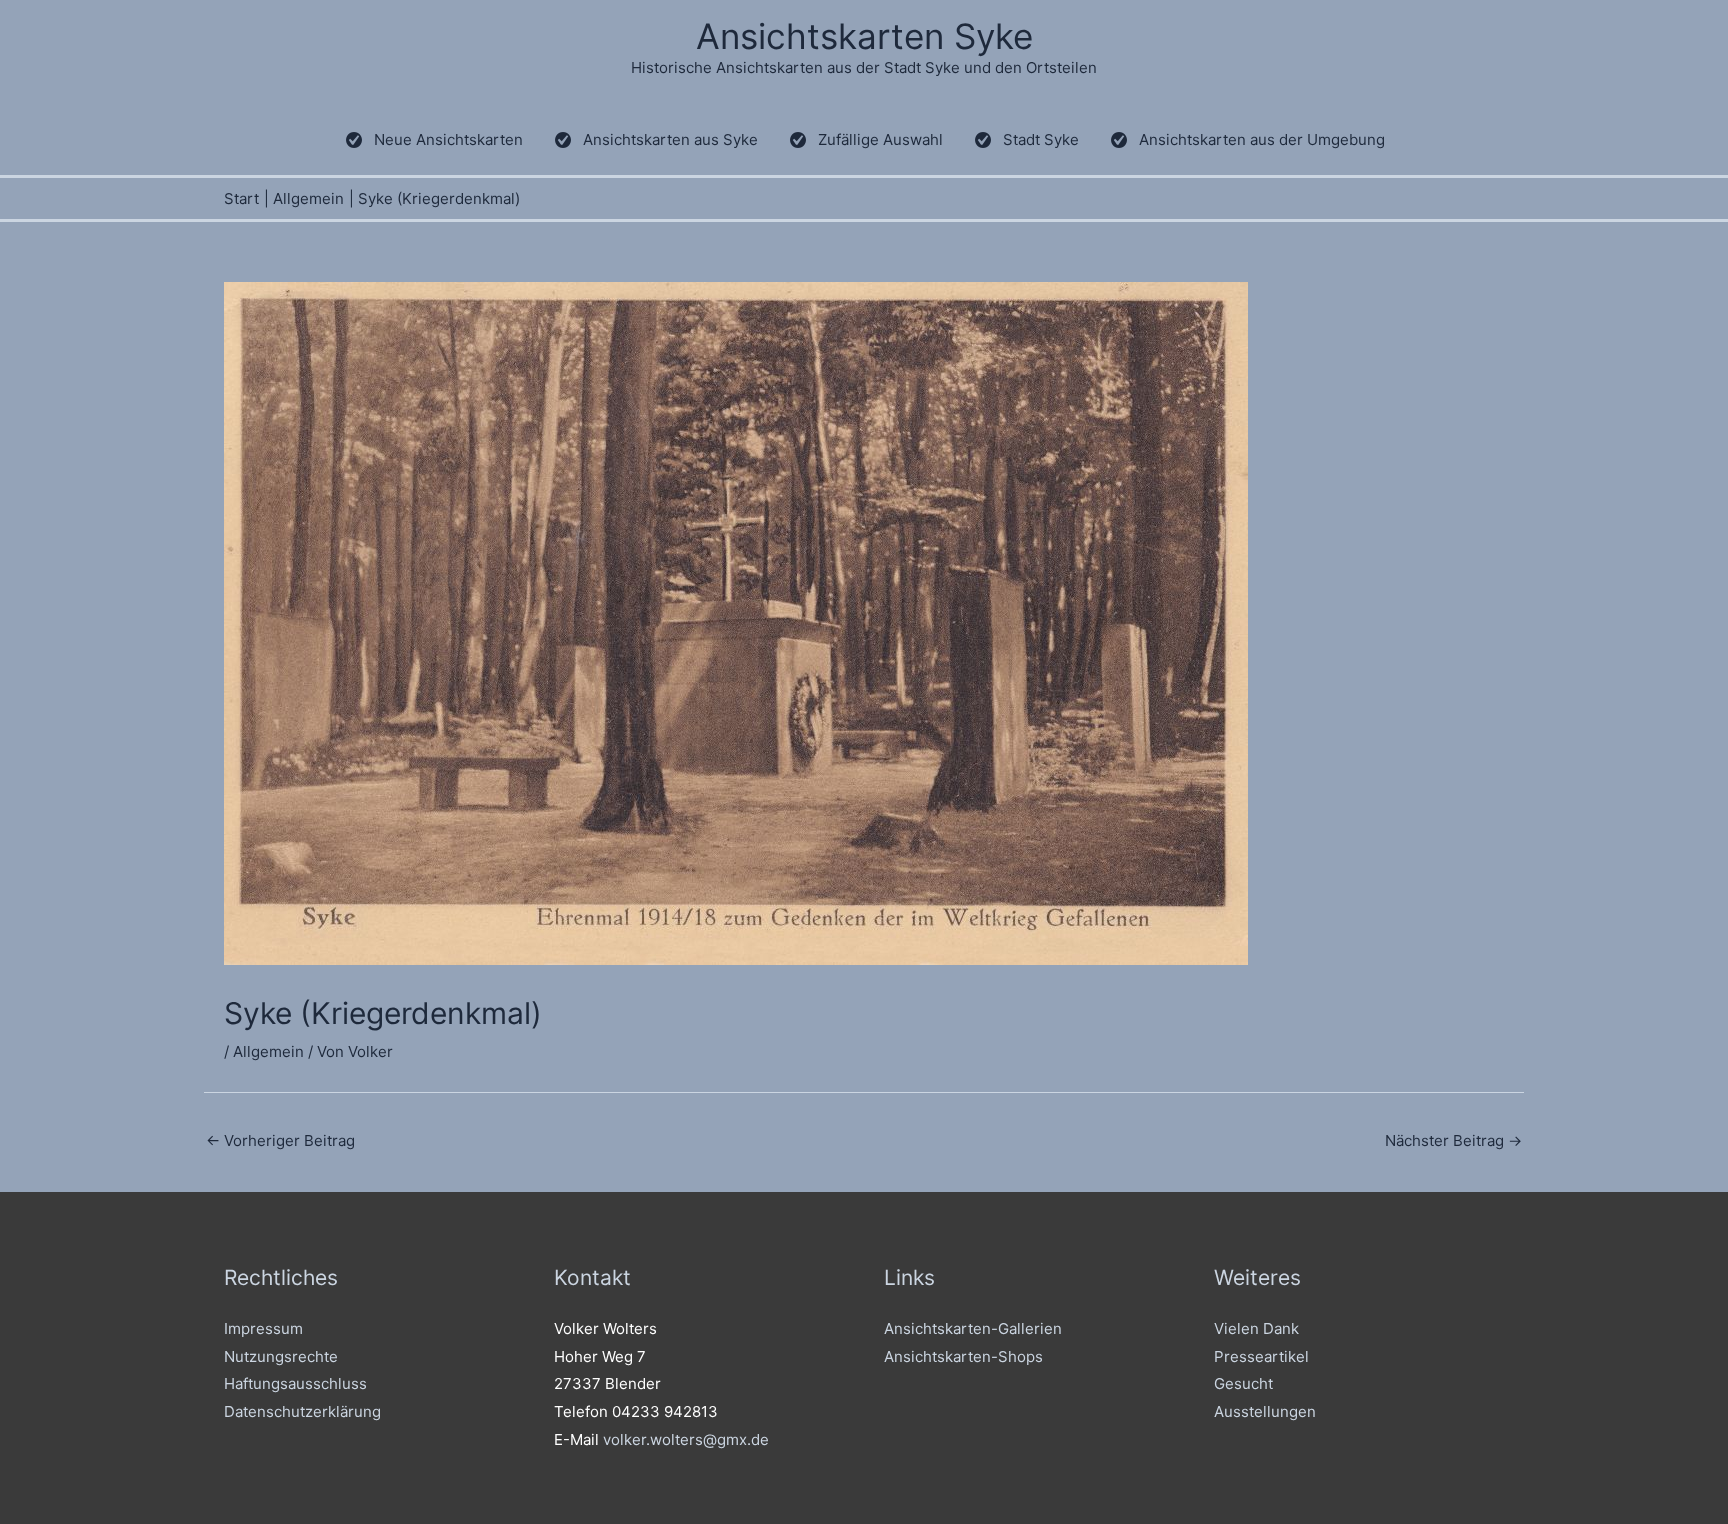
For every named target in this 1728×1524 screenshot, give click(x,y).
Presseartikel (1261, 1356)
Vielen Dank (1256, 1328)
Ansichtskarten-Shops (963, 1356)
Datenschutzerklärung (302, 1411)
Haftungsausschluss (295, 1383)
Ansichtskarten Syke (864, 36)
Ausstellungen (1265, 1411)
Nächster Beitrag (1453, 1140)
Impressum (263, 1328)
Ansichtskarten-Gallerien (973, 1328)
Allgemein (268, 1051)
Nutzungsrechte (281, 1356)
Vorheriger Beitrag (280, 1140)
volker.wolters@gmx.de (686, 1439)
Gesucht (1243, 1383)
